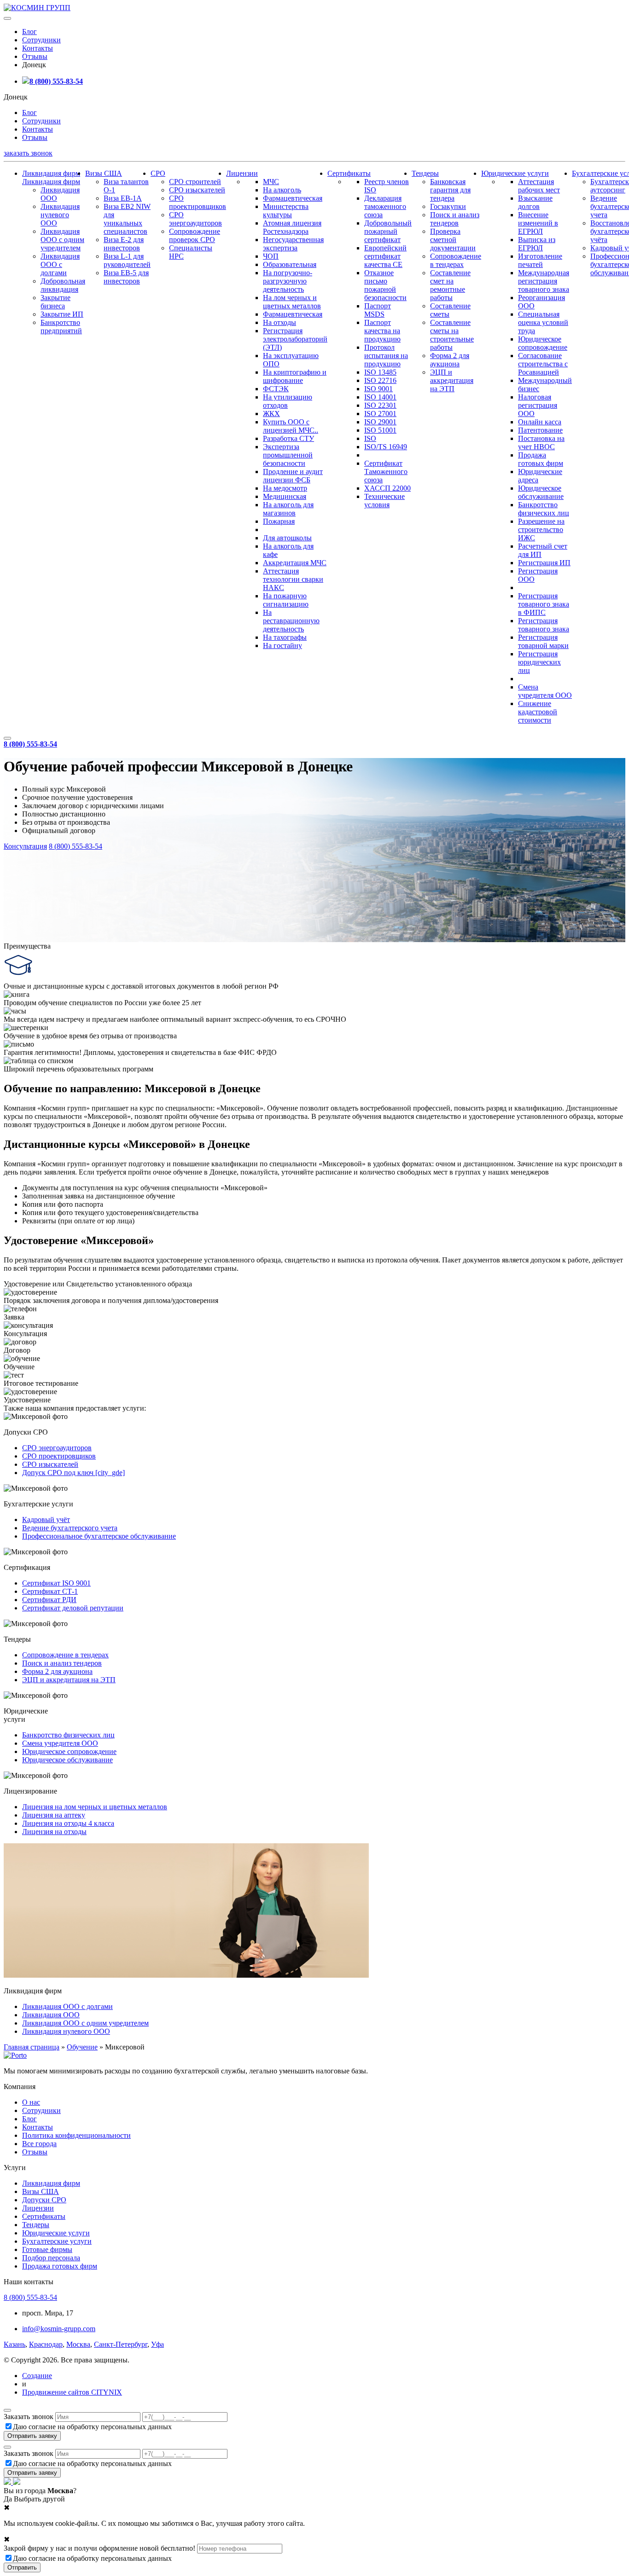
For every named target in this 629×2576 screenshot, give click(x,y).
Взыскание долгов (535, 202)
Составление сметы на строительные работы (452, 335)
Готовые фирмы (47, 2249)
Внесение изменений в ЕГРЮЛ (538, 223)
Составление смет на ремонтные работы (450, 285)
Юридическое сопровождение (543, 343)
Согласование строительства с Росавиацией (543, 364)
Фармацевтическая (293, 198)
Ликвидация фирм (51, 173)
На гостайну (282, 645)
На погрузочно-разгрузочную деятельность (288, 281)
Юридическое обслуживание (541, 492)
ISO (370, 438)
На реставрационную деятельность (291, 621)
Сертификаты (349, 173)
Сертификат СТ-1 (50, 1591)
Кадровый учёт (46, 1520)
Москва (78, 2344)
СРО (158, 173)
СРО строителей (195, 182)
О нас (31, 2102)
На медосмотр (285, 488)
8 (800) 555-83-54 (56, 81)
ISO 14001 (380, 397)
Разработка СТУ (288, 438)
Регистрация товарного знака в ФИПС (544, 604)
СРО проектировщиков (198, 202)
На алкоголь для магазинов (288, 509)
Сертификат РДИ (49, 1600)
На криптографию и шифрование (295, 376)
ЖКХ (271, 414)
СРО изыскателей (197, 190)
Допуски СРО (44, 2200)
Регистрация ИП (544, 563)
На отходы (280, 322)
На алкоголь (282, 190)
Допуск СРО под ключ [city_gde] (73, 1473)
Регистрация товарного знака (544, 625)
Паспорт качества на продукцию (382, 331)
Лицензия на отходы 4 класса (68, 1823)
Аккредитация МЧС (295, 563)
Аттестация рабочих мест (539, 186)
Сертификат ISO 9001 (56, 1583)
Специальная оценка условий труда (543, 322)
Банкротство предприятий (61, 327)
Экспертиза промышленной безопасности (288, 455)
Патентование (540, 430)
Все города (39, 2144)
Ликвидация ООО (51, 2015)
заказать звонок (28, 153)
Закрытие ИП (62, 314)
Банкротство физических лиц (544, 509)
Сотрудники (41, 40)
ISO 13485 (380, 372)
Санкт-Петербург (121, 2344)
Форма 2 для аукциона (450, 360)
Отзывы (35, 56)
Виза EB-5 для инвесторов (126, 277)
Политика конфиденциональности (76, 2135)
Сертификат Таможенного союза (386, 472)
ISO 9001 (379, 389)
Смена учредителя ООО (545, 691)
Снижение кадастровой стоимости (538, 712)
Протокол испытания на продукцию (386, 356)
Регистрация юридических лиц (539, 662)
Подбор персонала (51, 2258)
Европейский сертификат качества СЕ (385, 256)
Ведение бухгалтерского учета (70, 1528)
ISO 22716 (380, 380)
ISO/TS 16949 (386, 447)
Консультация (25, 846)
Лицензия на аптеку (54, 1815)
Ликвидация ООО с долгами (60, 264)
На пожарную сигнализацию (286, 600)
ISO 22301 (380, 405)
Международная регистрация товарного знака (544, 281)
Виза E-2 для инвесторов (124, 244)
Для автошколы (287, 538)
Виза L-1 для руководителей (127, 260)
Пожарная (279, 521)
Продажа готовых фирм (541, 459)
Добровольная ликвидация (63, 285)
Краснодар (46, 2344)
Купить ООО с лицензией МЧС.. (291, 426)
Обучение (82, 2047)
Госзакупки (448, 206)
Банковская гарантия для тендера (450, 190)
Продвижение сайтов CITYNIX (72, 2392)
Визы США (104, 173)
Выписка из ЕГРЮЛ (537, 244)
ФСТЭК (276, 389)
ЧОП (271, 256)
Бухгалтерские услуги (57, 2241)
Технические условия (384, 501)
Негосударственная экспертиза (293, 244)
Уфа (157, 2344)
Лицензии (242, 173)
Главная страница (32, 2047)
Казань (15, 2344)
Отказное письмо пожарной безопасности (385, 285)
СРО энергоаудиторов (195, 219)
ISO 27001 (380, 414)
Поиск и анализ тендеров (455, 219)
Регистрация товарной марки (543, 641)
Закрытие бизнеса (55, 302)
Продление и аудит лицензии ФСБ (293, 476)
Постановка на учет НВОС (541, 443)
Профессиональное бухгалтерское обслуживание (99, 1536)
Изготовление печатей (540, 260)
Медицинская (285, 496)
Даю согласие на (92, 2427)
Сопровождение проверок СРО (195, 235)
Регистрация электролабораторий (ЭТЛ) (295, 339)
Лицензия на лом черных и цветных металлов (95, 1807)
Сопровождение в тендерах (456, 260)
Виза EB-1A (123, 198)
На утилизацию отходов (288, 401)
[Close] (7, 2410)
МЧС (271, 182)
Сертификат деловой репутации (73, 1608)
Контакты (38, 48)
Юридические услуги (515, 173)
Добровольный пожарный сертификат (388, 231)
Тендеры (425, 173)
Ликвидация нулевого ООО (60, 215)
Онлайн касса (540, 422)
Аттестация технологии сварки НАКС (293, 579)
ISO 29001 (380, 422)
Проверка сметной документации (453, 240)
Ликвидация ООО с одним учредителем (62, 240)
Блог (29, 32)
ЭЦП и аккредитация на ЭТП (452, 380)
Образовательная (290, 264)
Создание (37, 2376)
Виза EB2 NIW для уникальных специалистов (127, 219)
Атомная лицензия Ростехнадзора (292, 227)
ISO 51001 (380, 430)
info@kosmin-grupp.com (59, 2329)
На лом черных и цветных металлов (292, 302)
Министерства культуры (286, 211)
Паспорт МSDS (378, 310)
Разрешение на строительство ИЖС (541, 530)
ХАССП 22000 (387, 488)
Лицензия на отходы (54, 1832)
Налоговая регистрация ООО (538, 405)
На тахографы (285, 637)
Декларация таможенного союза (385, 206)
